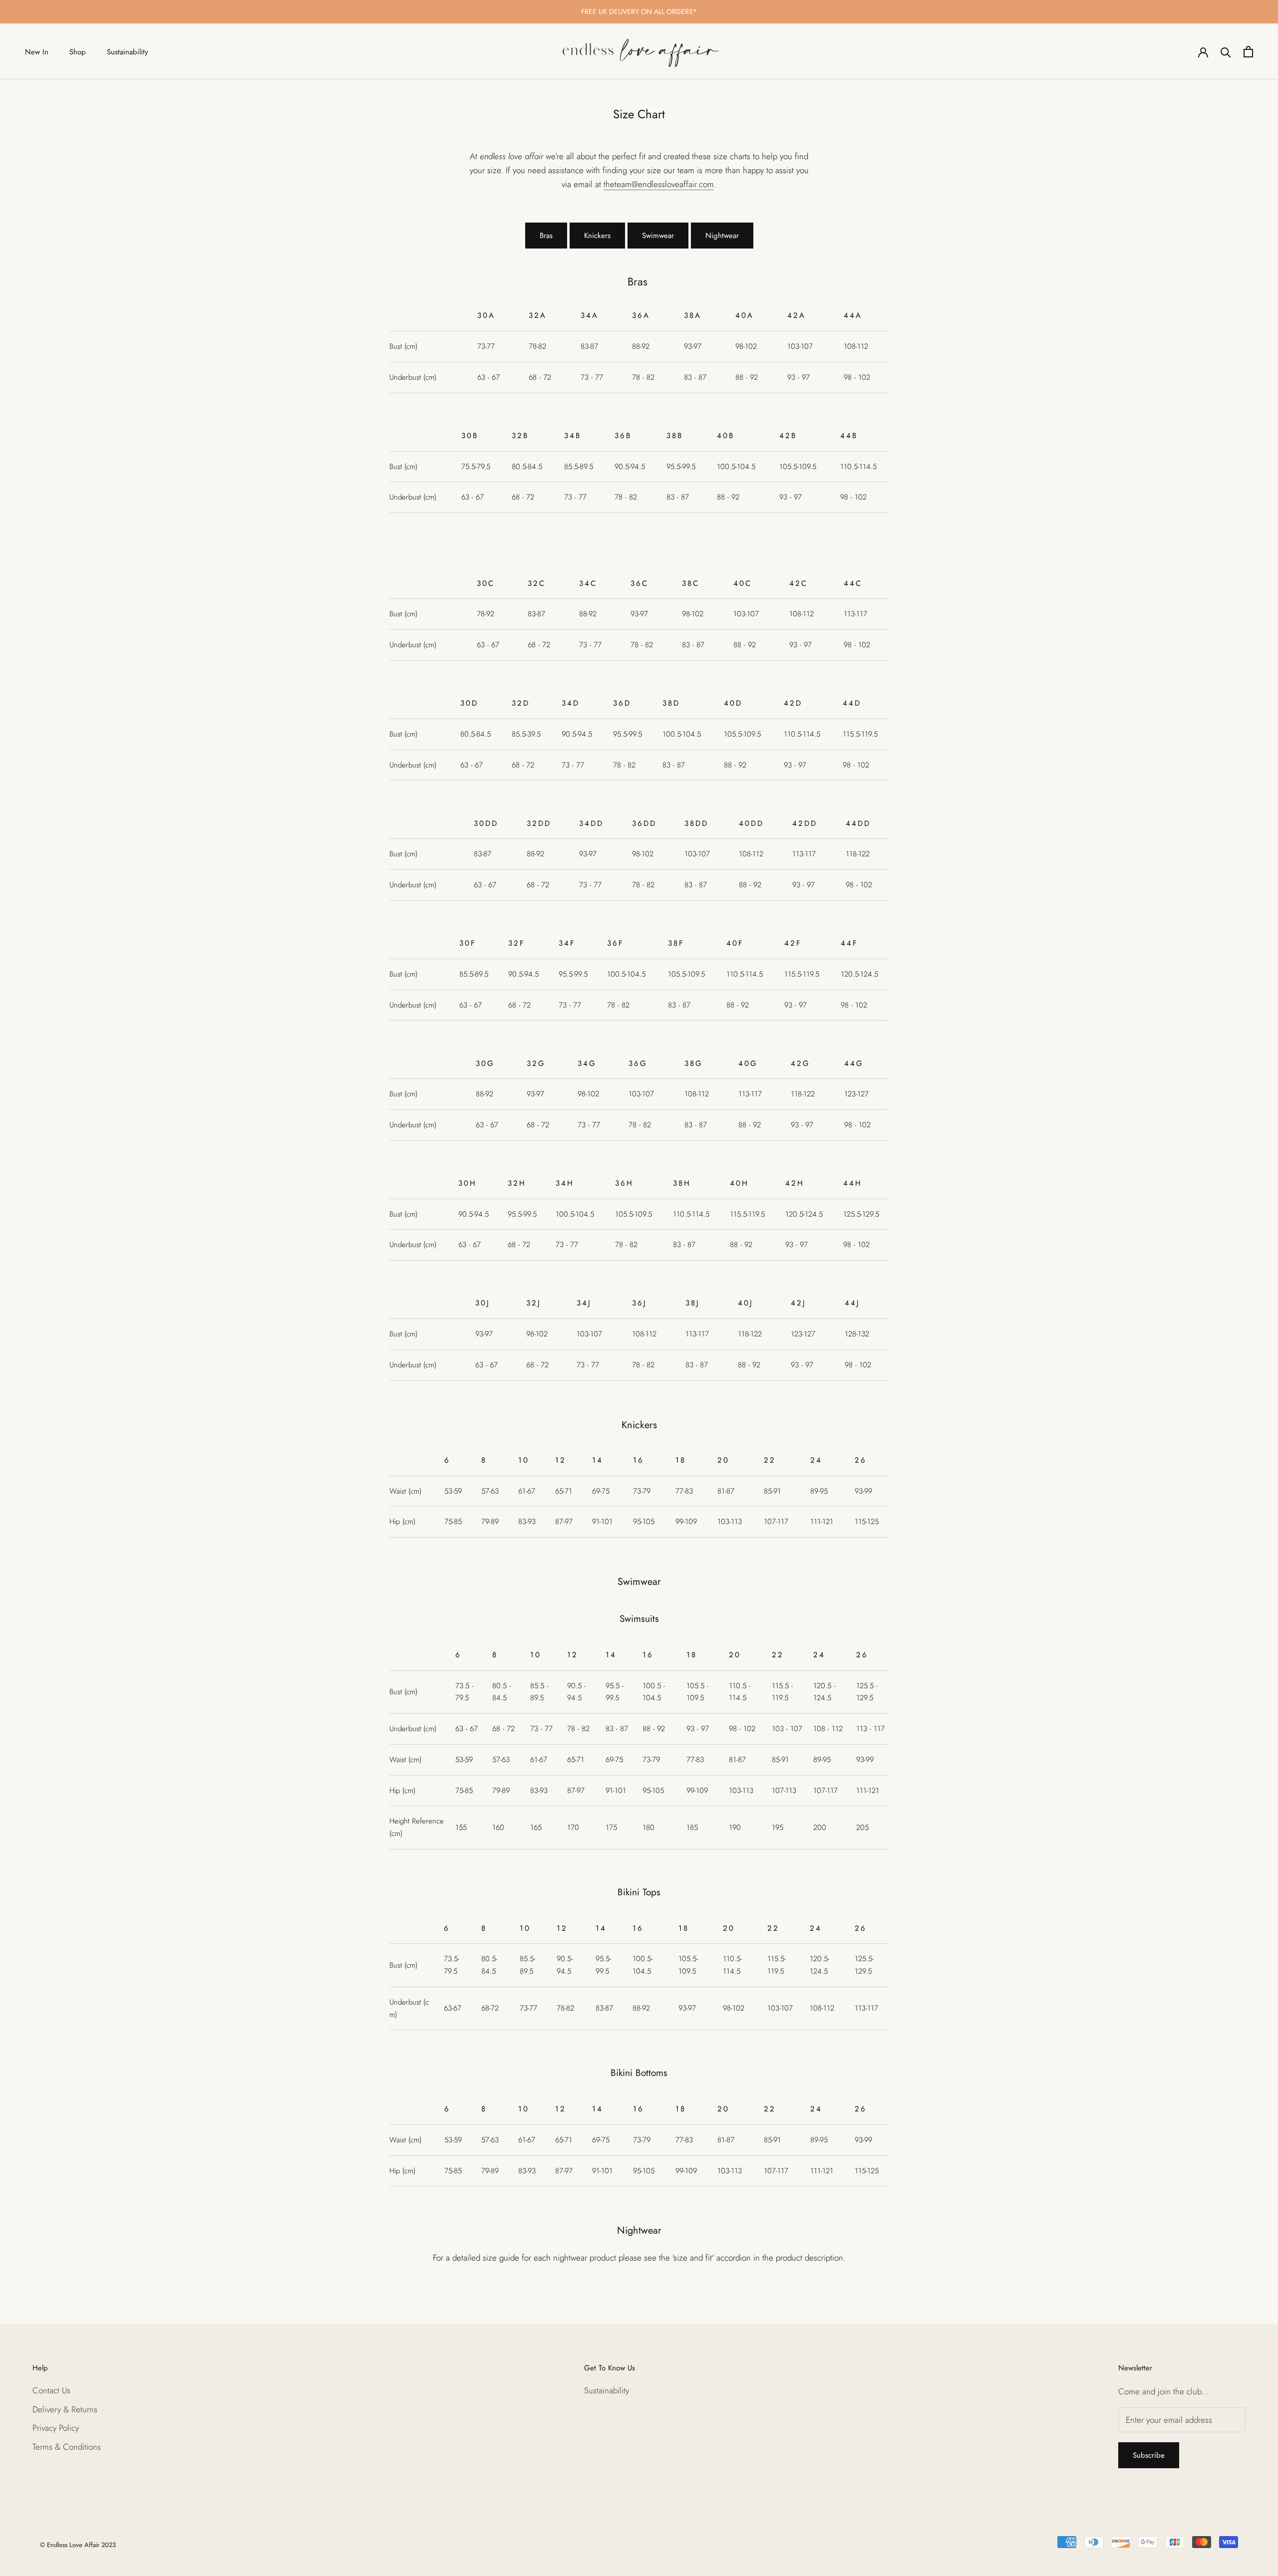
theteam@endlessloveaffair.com (659, 184)
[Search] (1226, 52)
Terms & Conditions (67, 2447)
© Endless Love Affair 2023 (78, 2545)
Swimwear (658, 236)
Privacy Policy (56, 2428)
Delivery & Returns (65, 2409)
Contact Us (51, 2390)
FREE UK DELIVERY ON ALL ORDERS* (639, 11)
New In (37, 52)
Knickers (597, 236)
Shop (78, 52)
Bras (546, 236)
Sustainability (128, 52)
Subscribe (1149, 2455)
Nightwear (722, 236)
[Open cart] (1248, 52)
